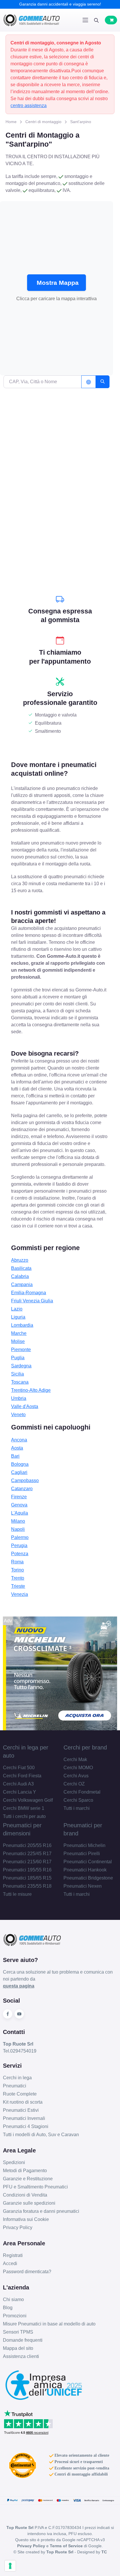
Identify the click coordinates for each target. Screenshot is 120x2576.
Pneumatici (15, 2086)
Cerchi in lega (17, 2078)
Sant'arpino (81, 122)
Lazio (17, 1309)
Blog (8, 2308)
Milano (18, 1521)
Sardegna (21, 1366)
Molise (18, 1341)
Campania (22, 1285)
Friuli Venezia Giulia (32, 1301)
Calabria (20, 1276)
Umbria (19, 1398)
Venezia (20, 1594)
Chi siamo (13, 2299)
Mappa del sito (18, 2348)
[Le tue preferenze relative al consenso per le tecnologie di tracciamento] (10, 2566)
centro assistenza (29, 106)
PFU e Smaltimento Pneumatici (35, 2187)
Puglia (18, 1358)
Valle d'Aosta (25, 1406)
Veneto (18, 1415)
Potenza (20, 1554)
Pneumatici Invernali (24, 2118)
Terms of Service (66, 2546)
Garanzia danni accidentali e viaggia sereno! (60, 4)
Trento (18, 1578)
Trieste (18, 1586)
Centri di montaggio (43, 122)
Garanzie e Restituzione (28, 2179)
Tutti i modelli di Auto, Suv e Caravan (41, 2135)
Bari (15, 1456)
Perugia (19, 1546)
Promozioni (15, 2316)
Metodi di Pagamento (25, 2171)
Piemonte (21, 1350)
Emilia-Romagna (29, 1293)
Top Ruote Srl (60, 2552)
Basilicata (21, 1268)
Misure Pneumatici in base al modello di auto (49, 2324)
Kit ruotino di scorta (23, 2102)
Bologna (20, 1464)
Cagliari (19, 1472)
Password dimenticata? (27, 2272)
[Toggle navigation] (85, 20)
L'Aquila (20, 1513)
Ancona (19, 1440)
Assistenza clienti (21, 2356)
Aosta (17, 1448)
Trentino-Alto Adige (31, 1390)
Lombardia (22, 1325)
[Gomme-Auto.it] (31, 20)
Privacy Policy (18, 2227)
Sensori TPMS (18, 2332)
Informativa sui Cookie (26, 2219)
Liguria (18, 1317)
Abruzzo (20, 1260)
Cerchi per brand (85, 1747)
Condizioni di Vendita (25, 2195)
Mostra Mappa (58, 283)
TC (104, 2552)
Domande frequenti (23, 2340)
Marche (19, 1333)
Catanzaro (22, 1489)
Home (11, 122)
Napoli (18, 1529)
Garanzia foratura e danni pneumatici (41, 2211)
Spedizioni (14, 2162)
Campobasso (25, 1480)
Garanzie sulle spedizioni (29, 2203)
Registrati (13, 2255)
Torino (17, 1570)
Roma (17, 1562)
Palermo (20, 1537)
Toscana (20, 1382)
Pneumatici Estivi (21, 2110)
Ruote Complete (20, 2094)
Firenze (19, 1497)
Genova (19, 1505)
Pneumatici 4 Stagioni (26, 2126)
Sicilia (17, 1374)
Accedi (10, 2263)
